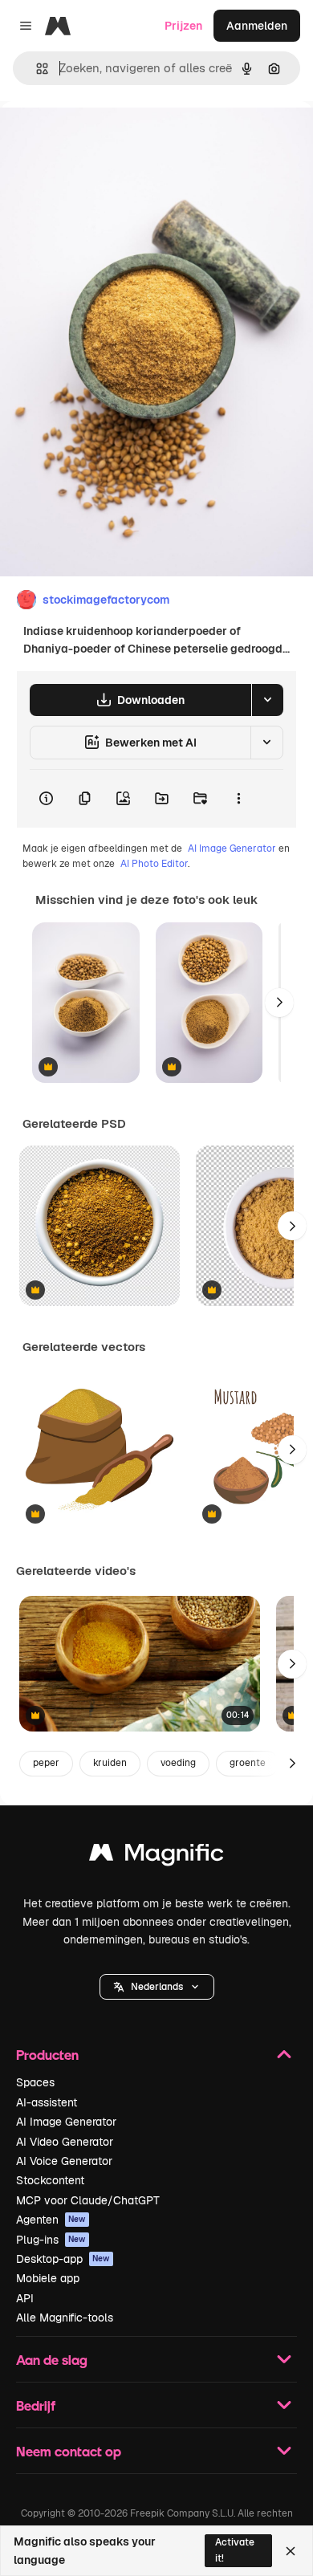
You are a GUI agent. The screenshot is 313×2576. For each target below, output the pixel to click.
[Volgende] (279, 1003)
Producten (47, 2055)
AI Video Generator (65, 2142)
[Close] (291, 2551)
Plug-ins (51, 2240)
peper (46, 1763)
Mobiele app (48, 2278)
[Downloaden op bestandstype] (267, 700)
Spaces (35, 2082)
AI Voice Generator (64, 2161)
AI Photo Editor (154, 864)
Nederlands (157, 1987)
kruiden (110, 1763)
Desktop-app (63, 2259)
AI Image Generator (232, 848)
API (25, 2298)
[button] (157, 1987)
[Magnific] (156, 1856)
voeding (178, 1763)
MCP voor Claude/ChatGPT (88, 2200)
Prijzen (183, 26)
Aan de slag (52, 2360)
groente (248, 1763)
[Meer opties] (238, 799)
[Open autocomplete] (36, 69)
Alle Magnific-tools (65, 2318)
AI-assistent (47, 2102)
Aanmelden (257, 26)
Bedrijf (36, 2405)
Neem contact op (69, 2451)
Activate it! (235, 2550)
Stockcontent (50, 2180)
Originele (106, 138)
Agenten (51, 2220)
